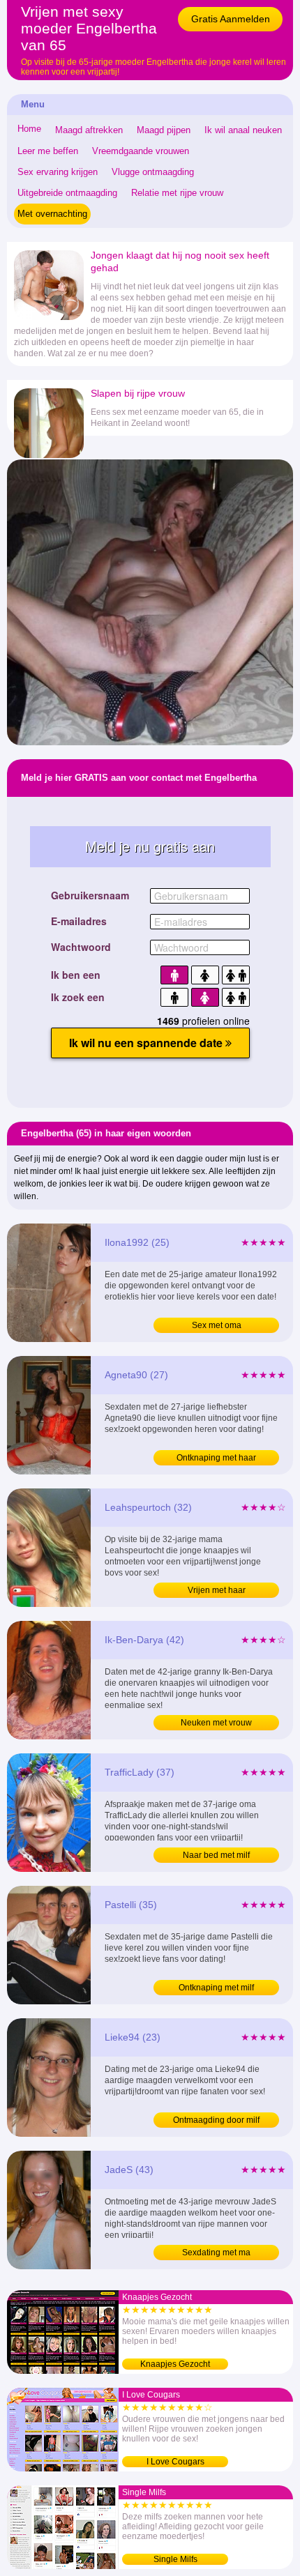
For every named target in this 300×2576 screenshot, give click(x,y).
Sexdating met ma (216, 2253)
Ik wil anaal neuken (243, 130)
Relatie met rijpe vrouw (177, 193)
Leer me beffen (48, 151)
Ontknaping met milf (216, 1988)
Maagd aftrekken (89, 130)
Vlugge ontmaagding (153, 172)
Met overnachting (52, 214)
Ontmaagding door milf (216, 2120)
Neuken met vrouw (216, 1723)
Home (29, 129)
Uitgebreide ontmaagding (67, 193)
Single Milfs (175, 2559)
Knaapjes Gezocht (175, 2364)
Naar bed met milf (216, 1855)
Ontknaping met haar (216, 1458)
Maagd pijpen (164, 130)
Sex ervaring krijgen (58, 172)
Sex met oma (217, 1325)
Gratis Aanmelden (231, 19)
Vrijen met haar (217, 1590)
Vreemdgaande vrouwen (141, 151)
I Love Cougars (175, 2462)
